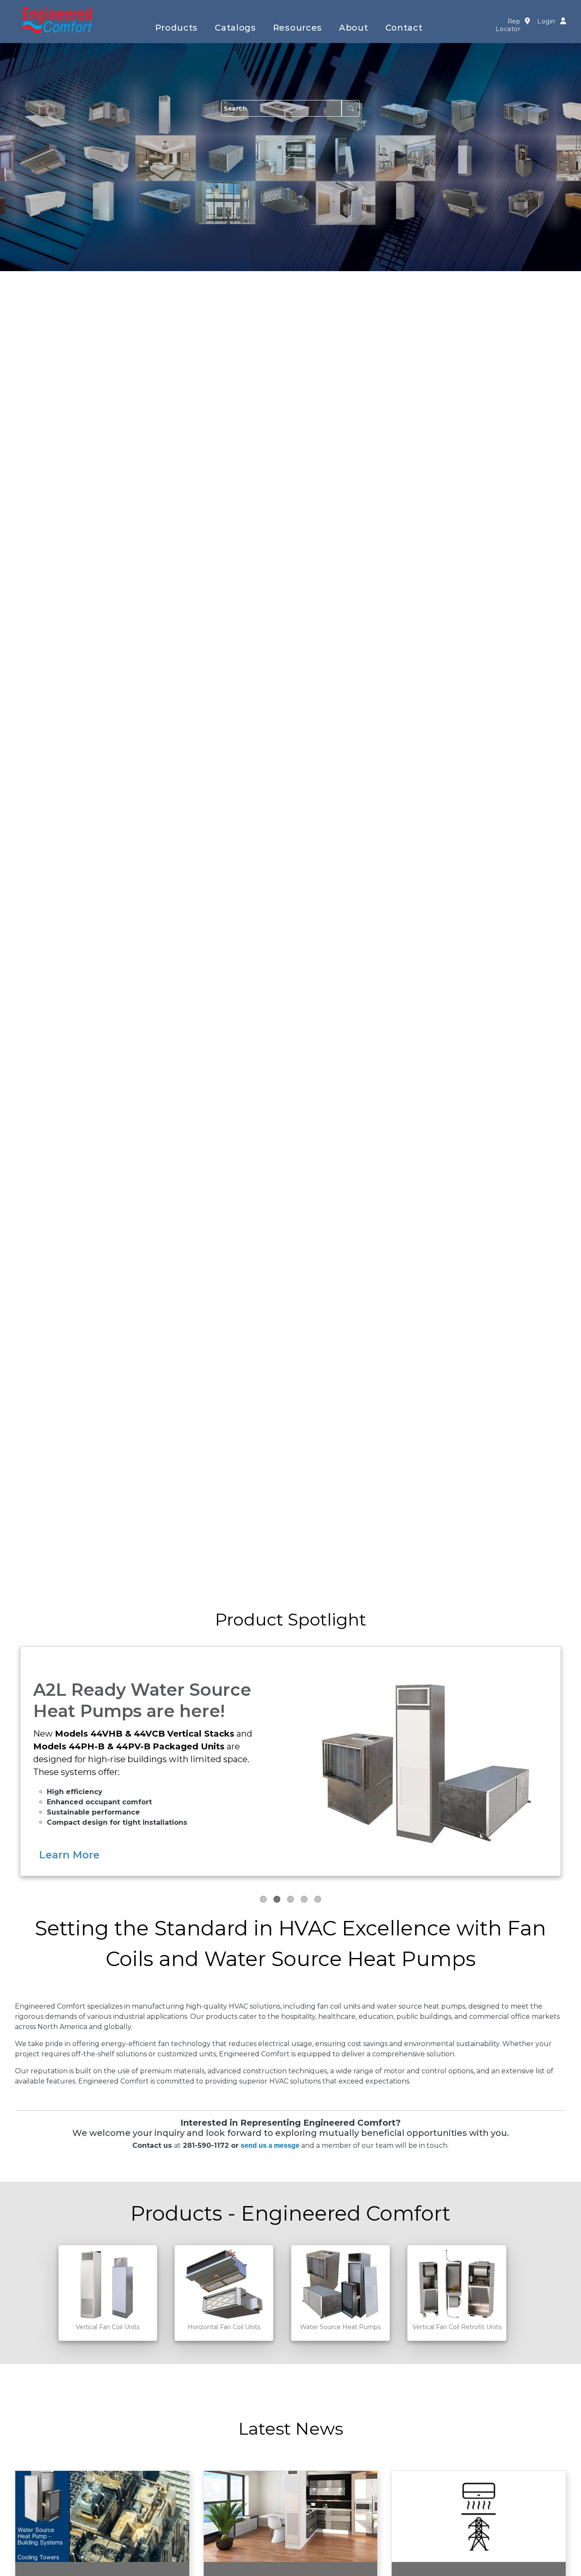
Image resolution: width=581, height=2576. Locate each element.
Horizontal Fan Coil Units (224, 2327)
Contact (404, 28)
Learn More (69, 1855)
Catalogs (235, 28)
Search (351, 108)
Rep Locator (508, 25)
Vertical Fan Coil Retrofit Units (457, 2327)
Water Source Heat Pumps (340, 2327)
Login (546, 21)
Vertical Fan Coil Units (108, 2327)
